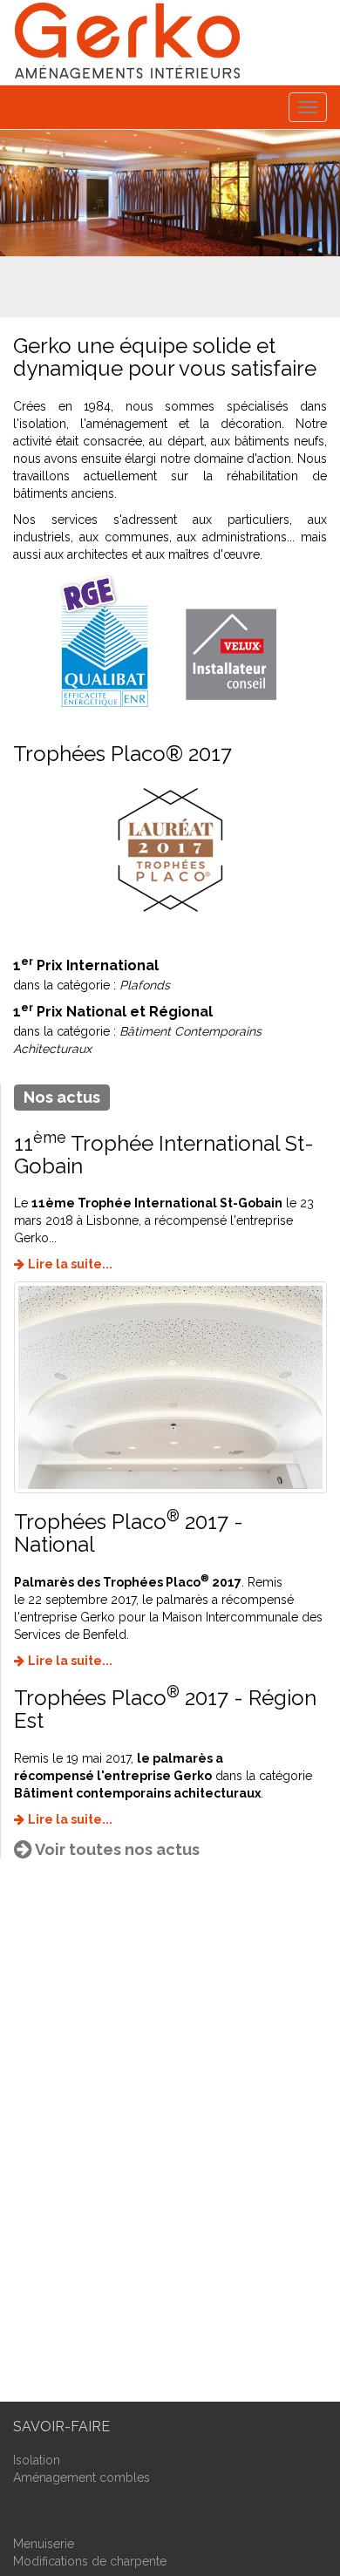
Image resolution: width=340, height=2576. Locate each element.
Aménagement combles (82, 2477)
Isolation (37, 2460)
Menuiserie (44, 2544)
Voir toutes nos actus (117, 1849)
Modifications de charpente (90, 2561)
